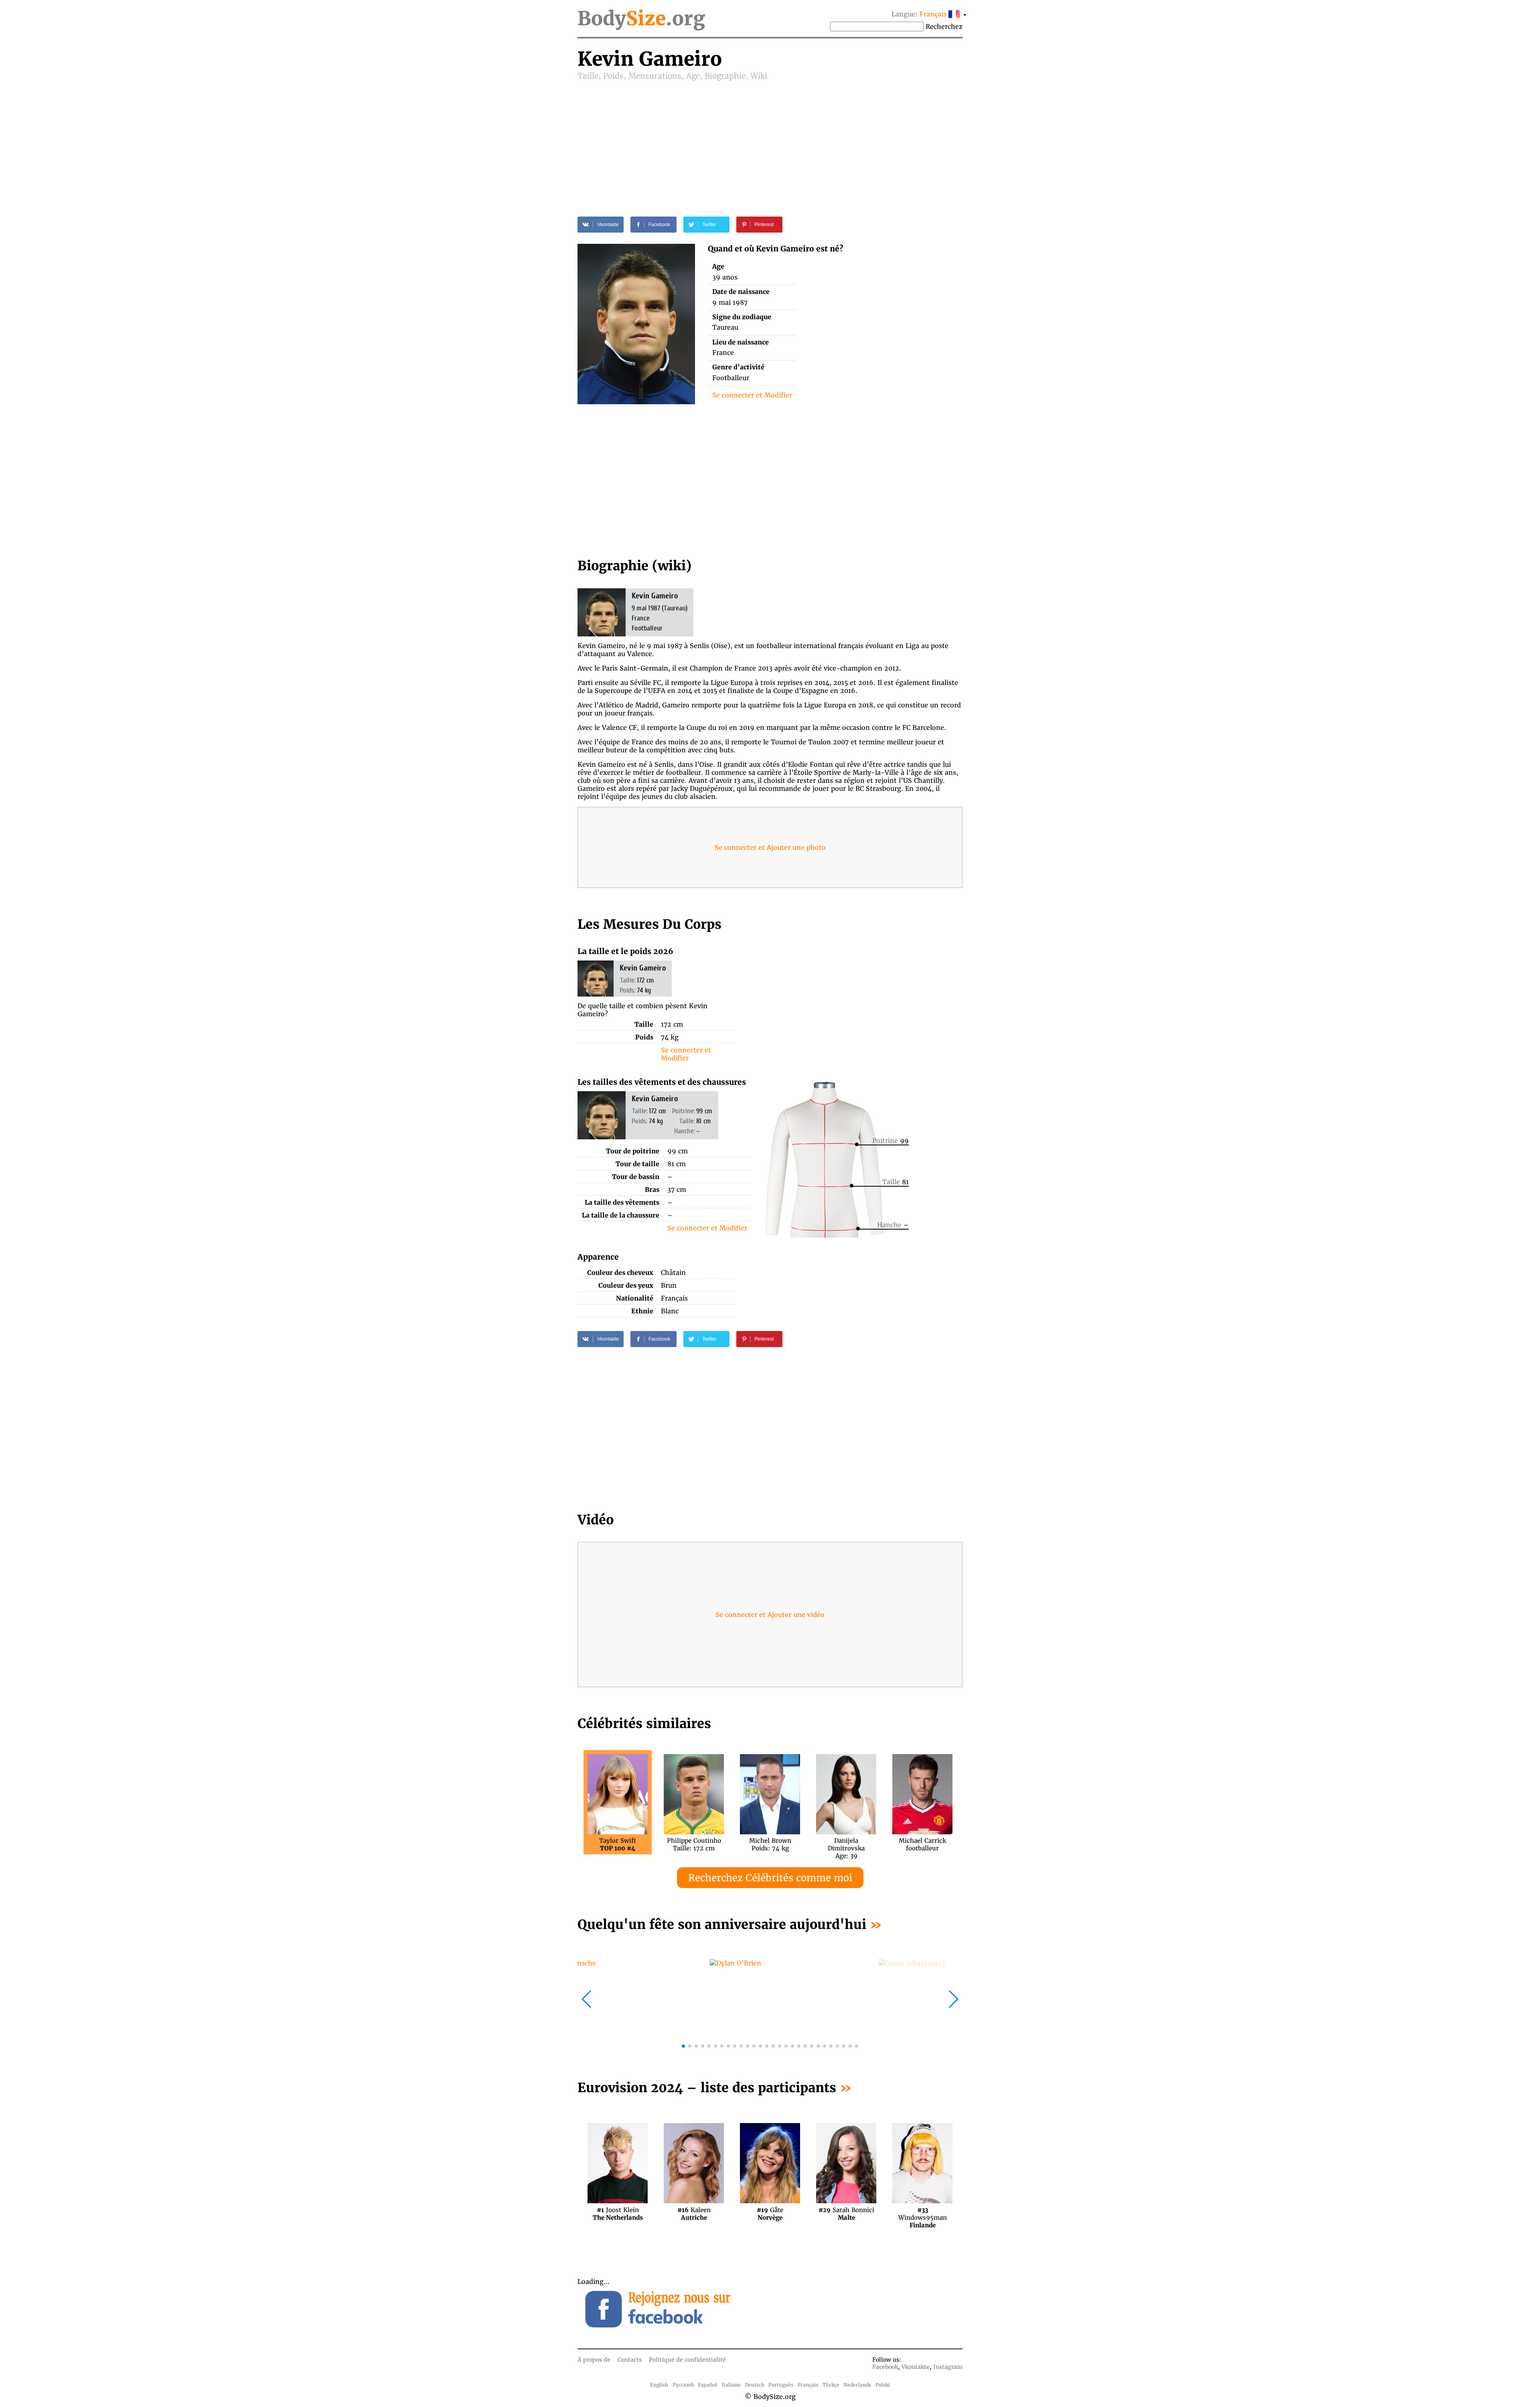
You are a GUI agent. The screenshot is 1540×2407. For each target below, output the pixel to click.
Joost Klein (618, 2214)
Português (781, 2385)
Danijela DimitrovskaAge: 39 (846, 1844)
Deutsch (755, 2385)
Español (707, 2385)
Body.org (641, 18)
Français (808, 2385)
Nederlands (857, 2385)
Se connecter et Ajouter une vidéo (770, 1615)
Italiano (731, 2385)
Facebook (885, 2367)
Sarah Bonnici (846, 2214)
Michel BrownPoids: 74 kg (770, 1844)
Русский (683, 2385)
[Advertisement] (770, 141)
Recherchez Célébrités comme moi (770, 1878)
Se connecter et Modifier (752, 395)
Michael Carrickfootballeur (922, 1844)
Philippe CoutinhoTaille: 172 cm (694, 1844)
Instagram (948, 2367)
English (659, 2385)
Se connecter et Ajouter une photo (770, 847)
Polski (883, 2385)
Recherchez (944, 26)
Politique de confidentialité (687, 2360)
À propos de (594, 2360)
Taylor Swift (618, 1844)
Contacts (630, 2360)
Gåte (770, 2214)
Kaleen (694, 2214)
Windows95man (923, 2214)
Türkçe (831, 2385)
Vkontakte (916, 2367)
